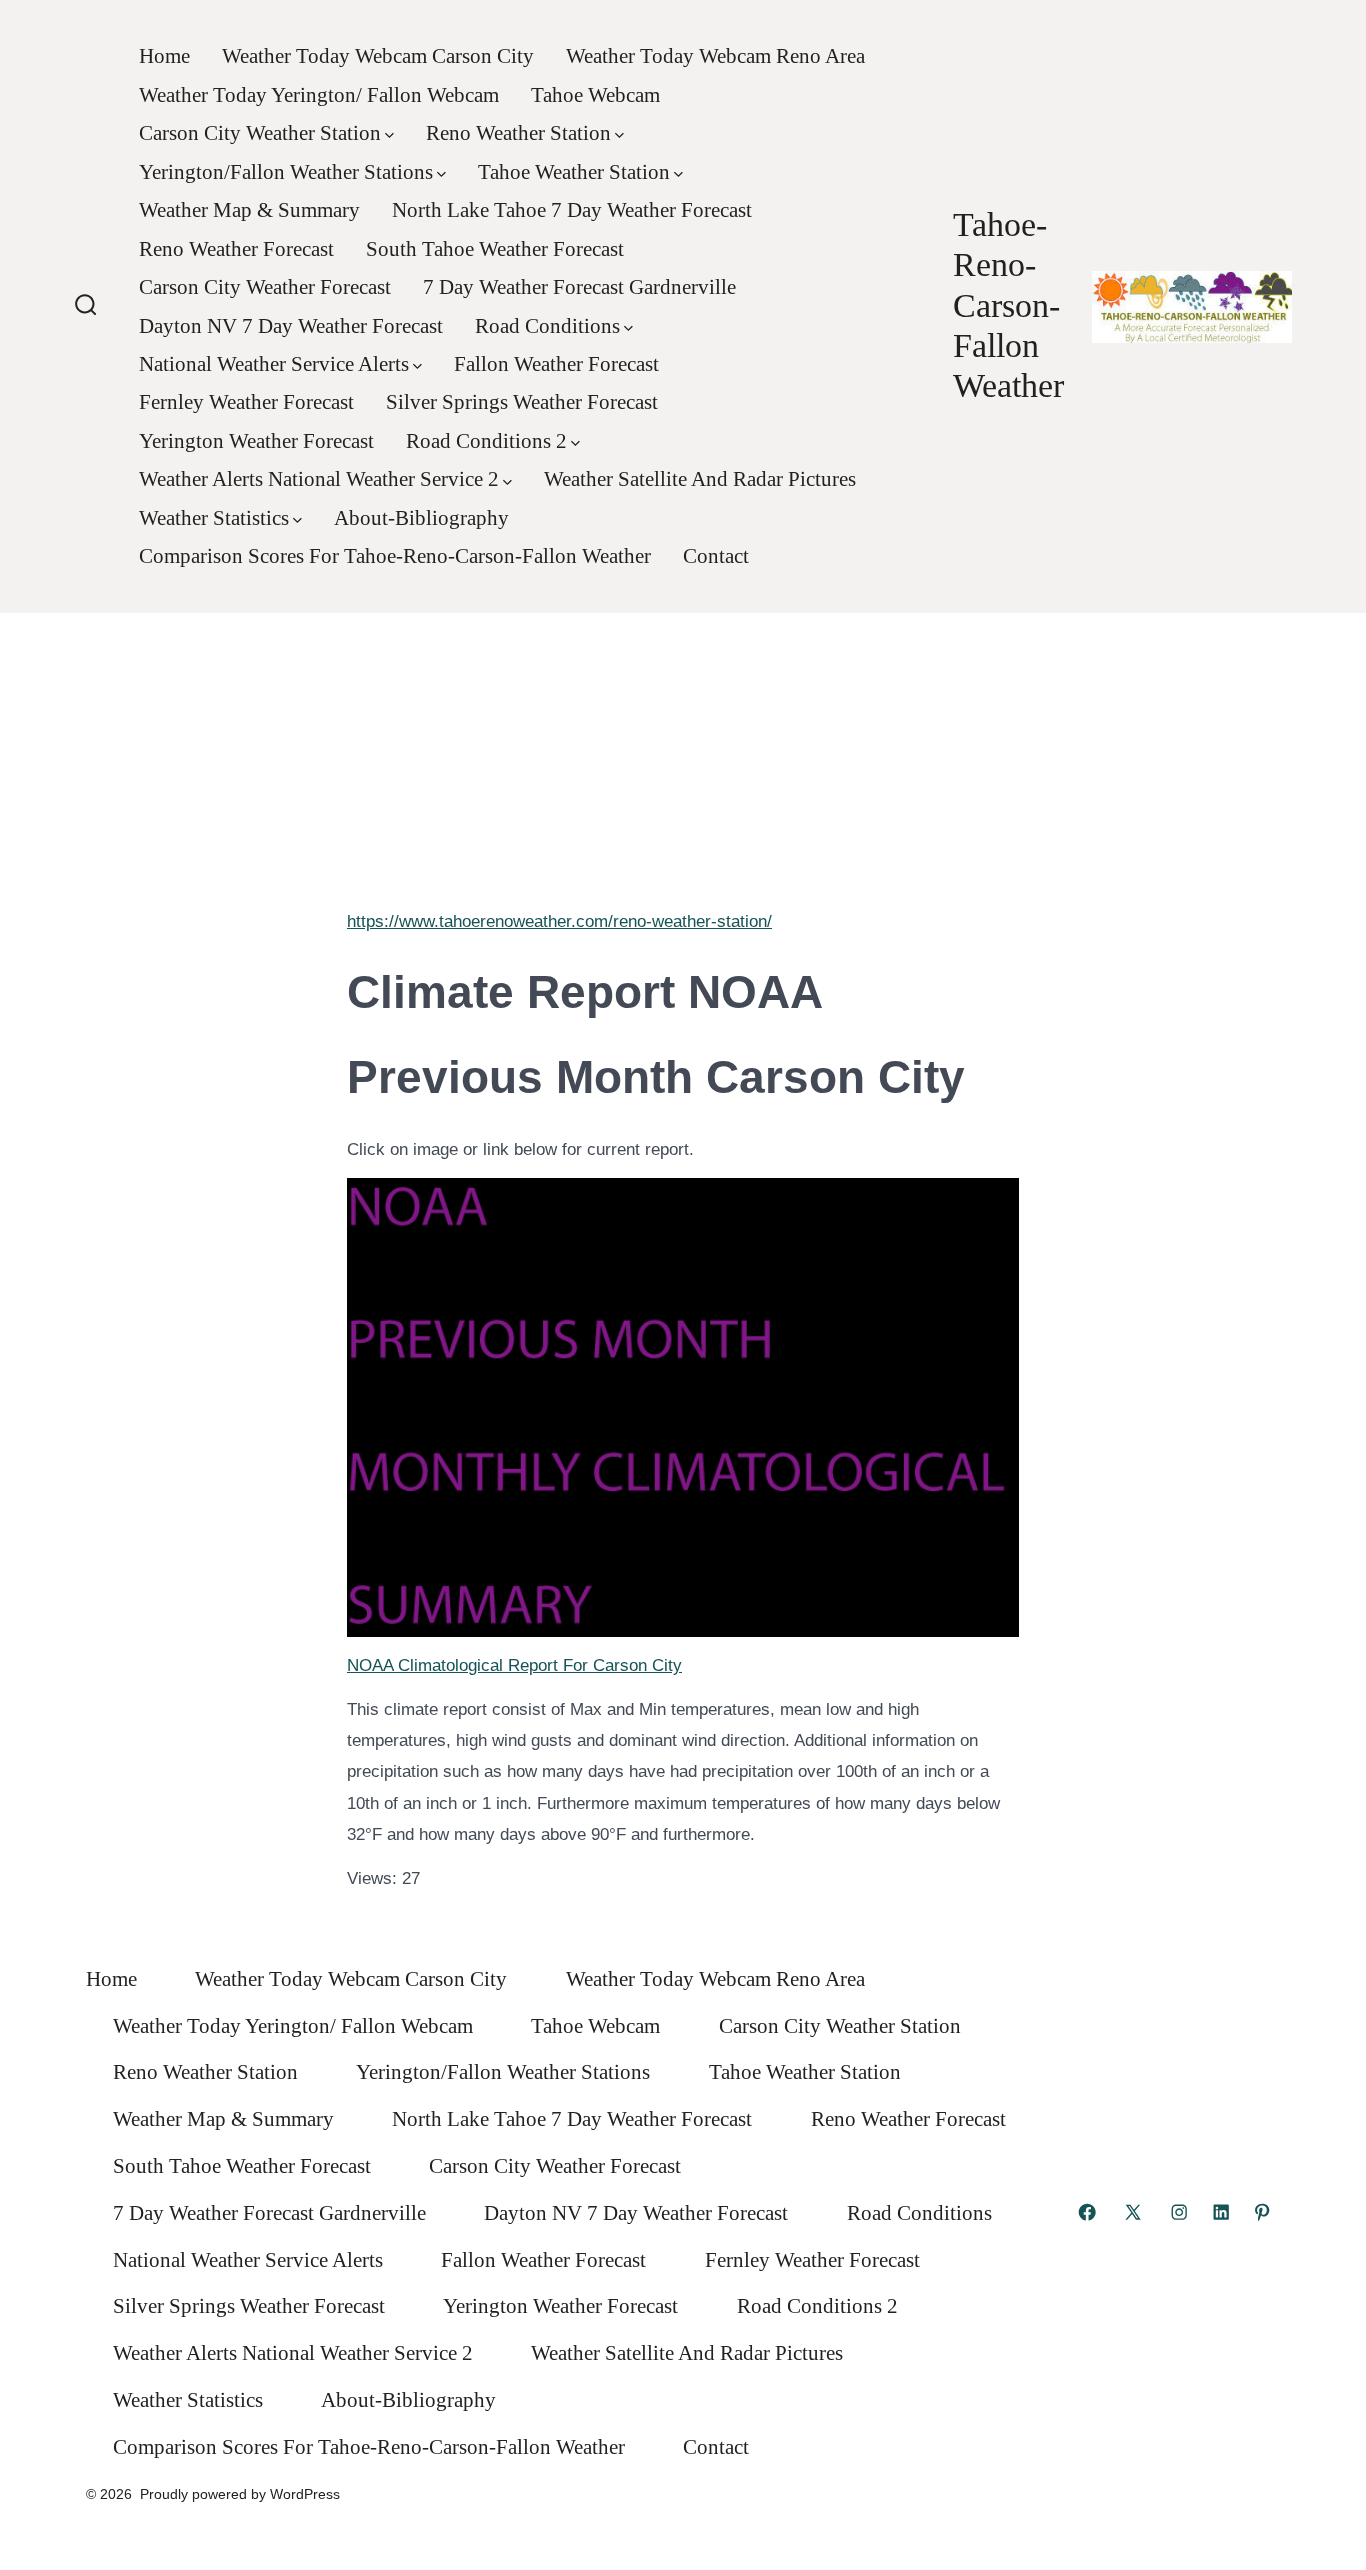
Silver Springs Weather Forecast (522, 401)
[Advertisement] (683, 753)
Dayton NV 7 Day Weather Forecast (291, 325)
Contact (716, 555)
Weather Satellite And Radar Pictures (700, 478)
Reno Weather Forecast (236, 248)
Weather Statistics (214, 517)
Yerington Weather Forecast (256, 440)
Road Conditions (547, 325)
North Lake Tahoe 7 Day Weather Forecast (572, 209)
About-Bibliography (421, 517)
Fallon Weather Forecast (556, 363)
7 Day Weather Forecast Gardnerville (579, 286)
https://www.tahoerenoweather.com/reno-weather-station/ (559, 921)
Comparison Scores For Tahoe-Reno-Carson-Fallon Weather (395, 555)
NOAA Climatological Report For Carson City (514, 1665)
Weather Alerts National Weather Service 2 (319, 478)
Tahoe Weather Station (574, 171)
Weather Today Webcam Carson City (378, 55)
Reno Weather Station (518, 132)
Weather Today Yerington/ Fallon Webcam (319, 94)
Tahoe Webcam (595, 94)
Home (164, 55)
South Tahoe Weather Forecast (495, 248)
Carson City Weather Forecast (265, 286)
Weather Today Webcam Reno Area (715, 55)
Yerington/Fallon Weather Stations (286, 171)
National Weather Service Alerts (274, 363)
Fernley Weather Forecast (246, 401)
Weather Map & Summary (249, 209)
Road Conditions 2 (486, 440)
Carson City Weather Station (260, 132)
